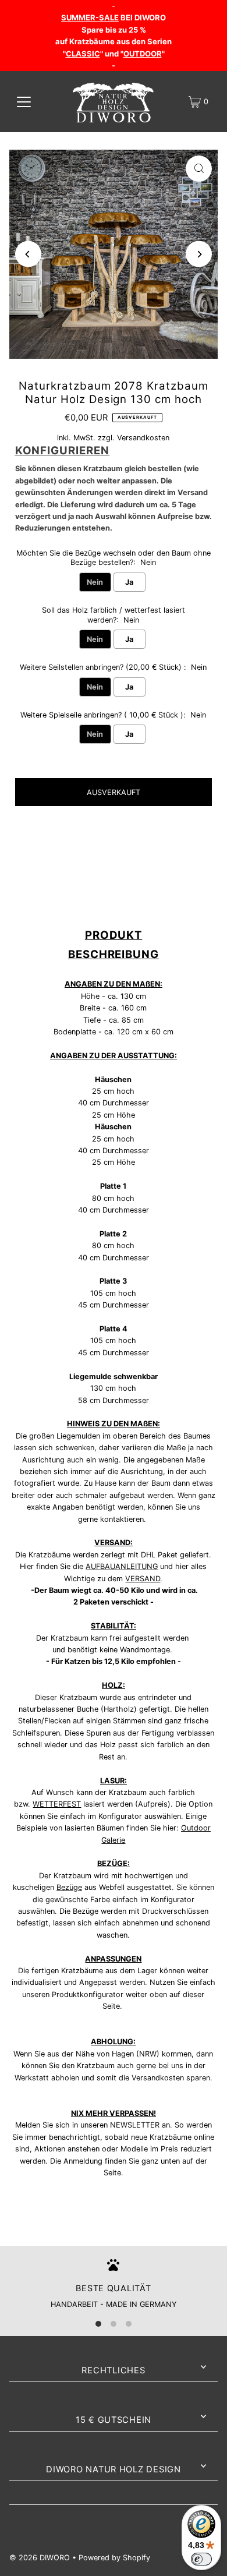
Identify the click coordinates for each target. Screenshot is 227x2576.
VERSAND (143, 1579)
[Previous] (28, 254)
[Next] (199, 254)
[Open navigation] (24, 102)
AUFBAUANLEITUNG (122, 1566)
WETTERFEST (57, 1804)
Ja (129, 582)
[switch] (201, 2559)
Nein (95, 582)
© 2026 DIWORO (40, 2558)
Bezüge (69, 1887)
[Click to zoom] (199, 169)
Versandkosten (143, 438)
